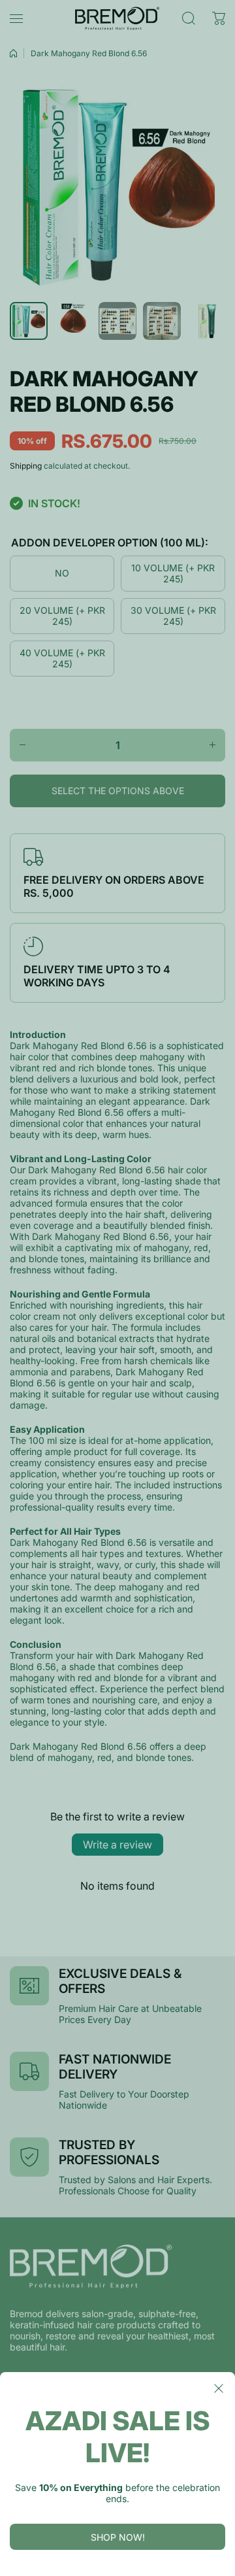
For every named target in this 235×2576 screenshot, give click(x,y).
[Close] (219, 2388)
